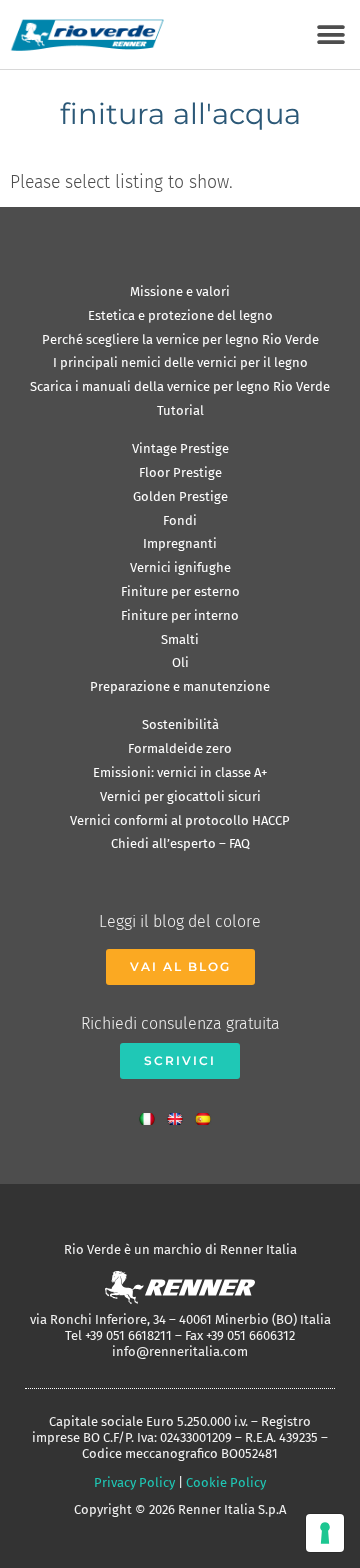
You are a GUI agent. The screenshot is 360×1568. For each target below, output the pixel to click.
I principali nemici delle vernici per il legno (180, 362)
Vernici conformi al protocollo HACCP (180, 820)
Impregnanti (180, 543)
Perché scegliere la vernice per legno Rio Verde (180, 339)
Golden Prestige (180, 496)
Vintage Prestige (180, 448)
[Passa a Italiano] (152, 1114)
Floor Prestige (180, 472)
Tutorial (180, 410)
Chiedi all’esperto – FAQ (180, 843)
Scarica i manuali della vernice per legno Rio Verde (180, 386)
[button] (330, 34)
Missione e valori (180, 291)
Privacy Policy (134, 1482)
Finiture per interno (180, 615)
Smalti (180, 639)
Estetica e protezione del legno (180, 315)
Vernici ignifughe (180, 567)
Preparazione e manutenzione (180, 686)
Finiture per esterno (180, 591)
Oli (180, 662)
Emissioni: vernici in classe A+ (180, 772)
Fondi (180, 520)
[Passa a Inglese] (180, 1114)
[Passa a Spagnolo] (208, 1114)
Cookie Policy (226, 1482)
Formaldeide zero (180, 748)
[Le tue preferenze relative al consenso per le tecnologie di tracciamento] (325, 1533)
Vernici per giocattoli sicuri (180, 796)
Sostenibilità (180, 724)
